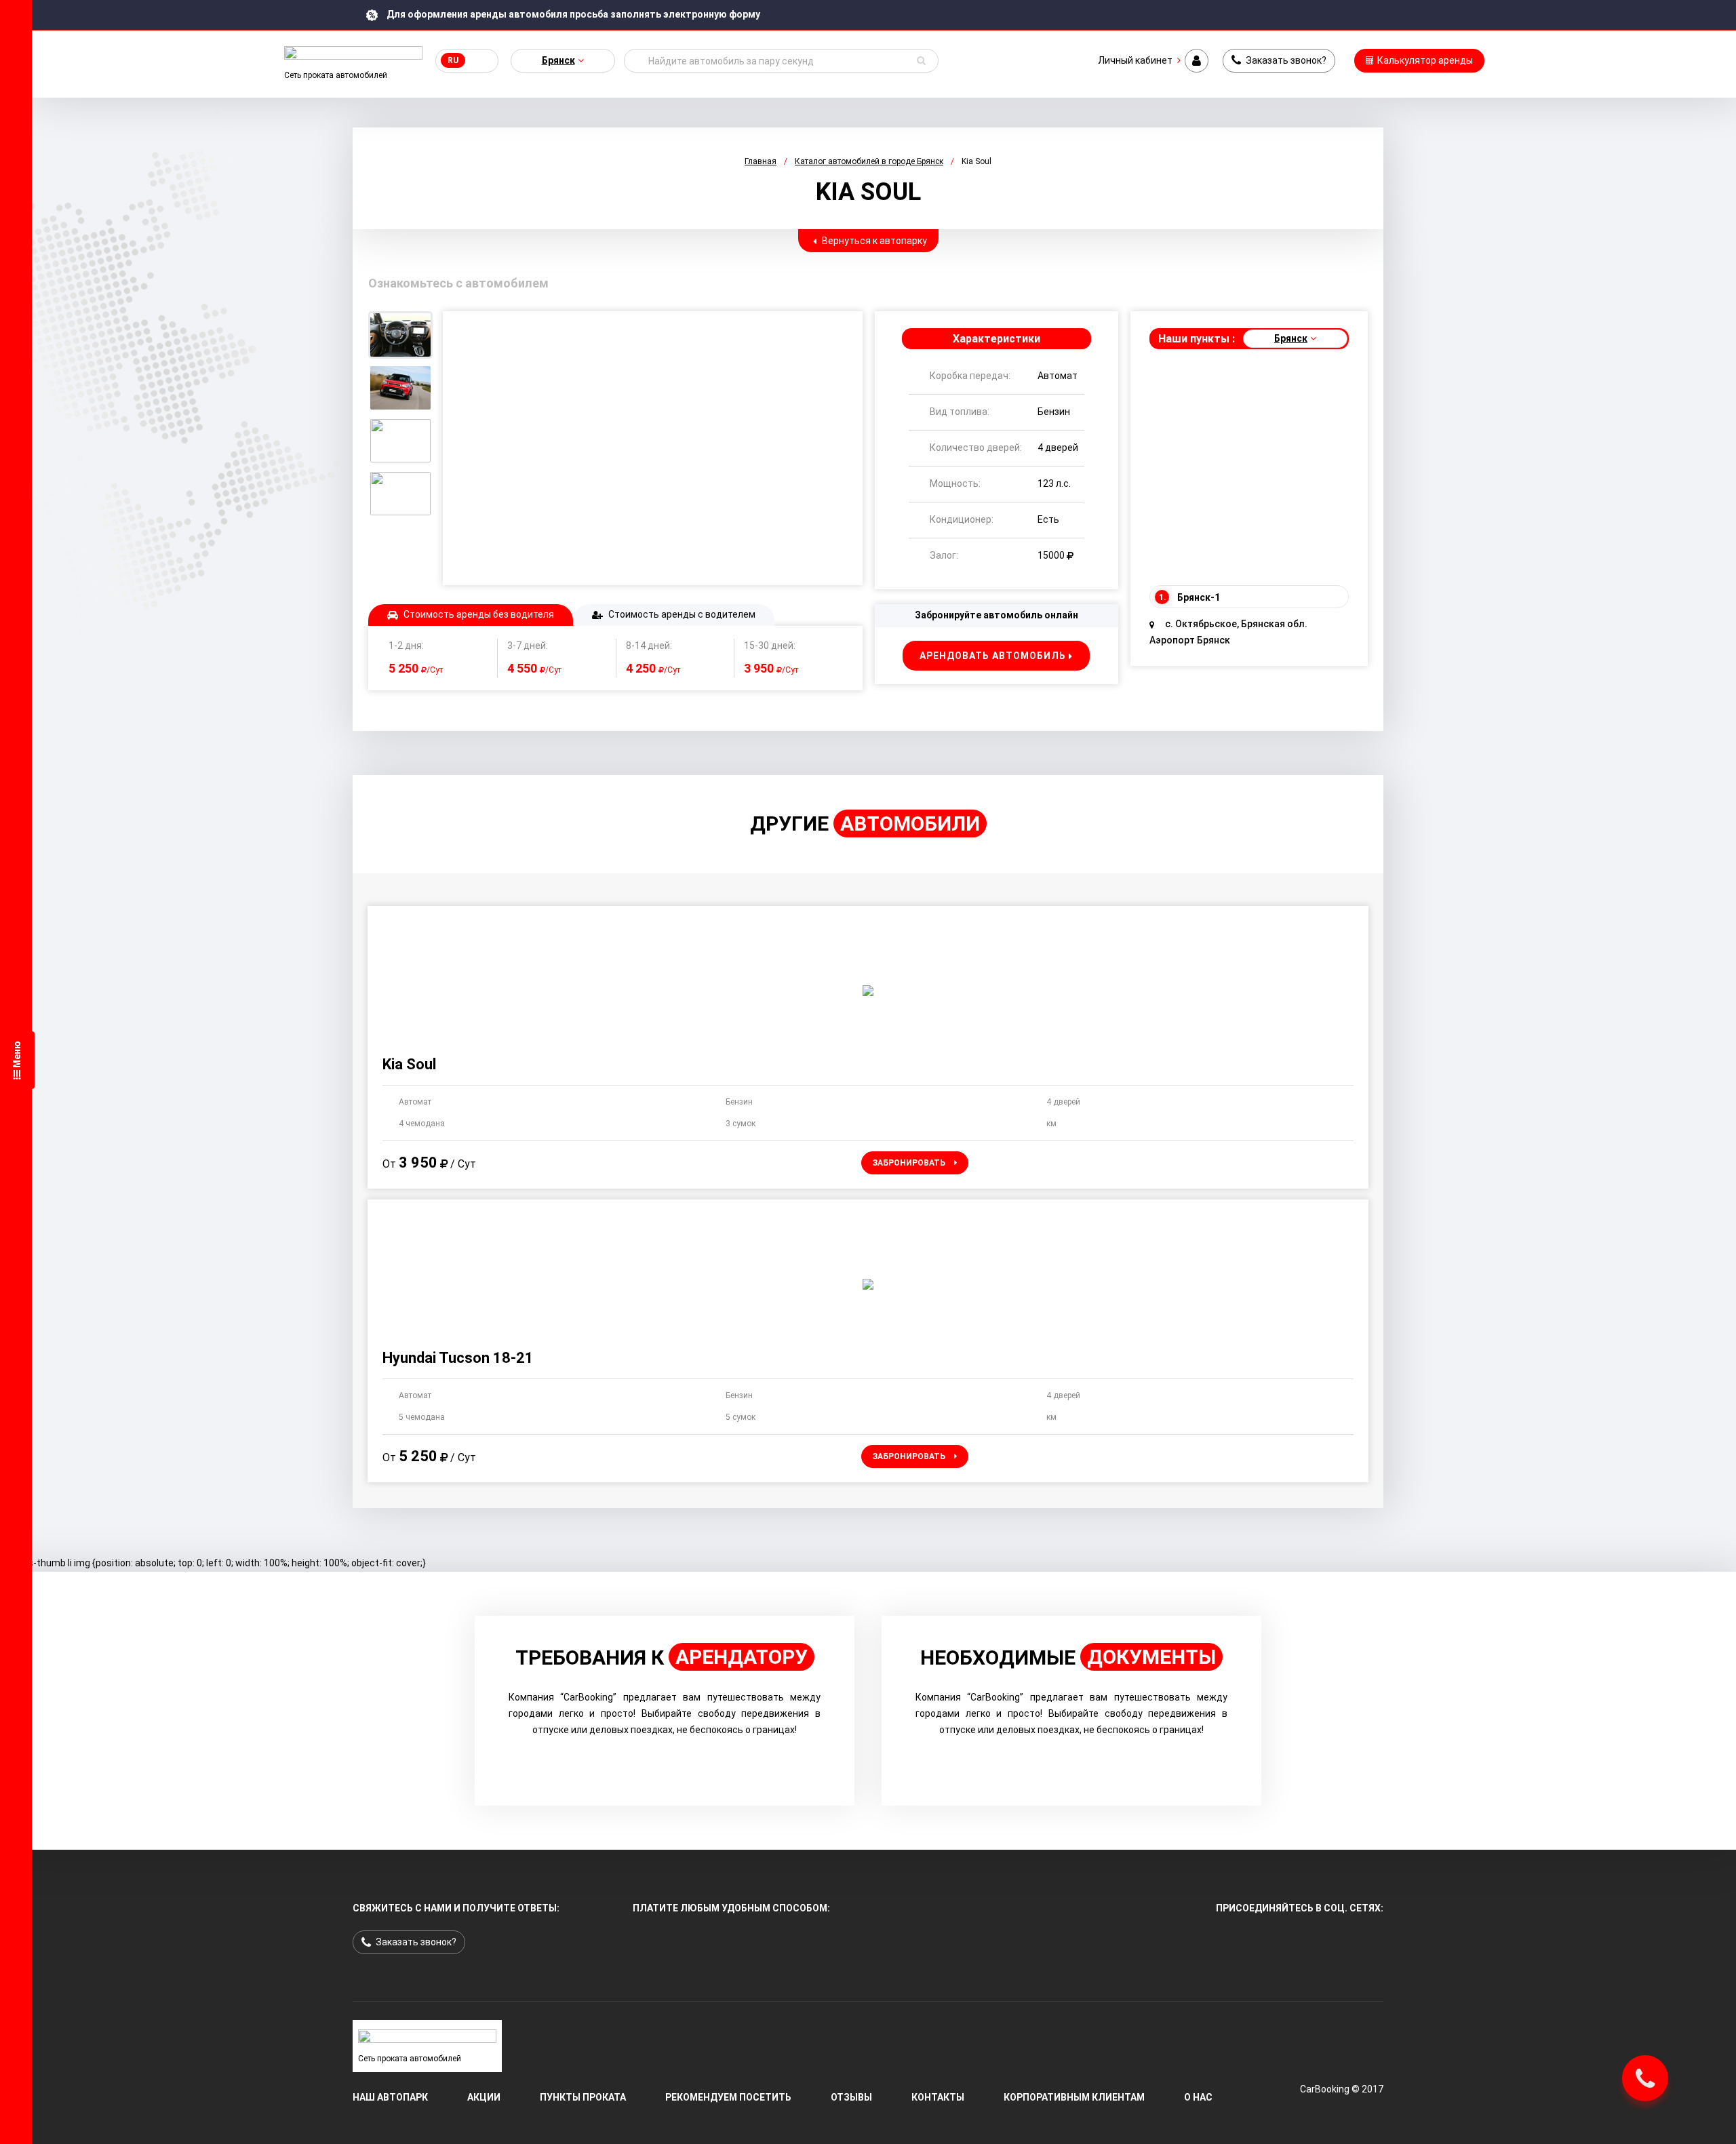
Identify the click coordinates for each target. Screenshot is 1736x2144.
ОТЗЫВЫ (851, 2097)
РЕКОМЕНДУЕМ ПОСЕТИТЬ (728, 2097)
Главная (761, 161)
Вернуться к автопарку (873, 241)
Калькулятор (1424, 60)
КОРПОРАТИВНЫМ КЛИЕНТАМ (1074, 2097)
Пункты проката (583, 2097)
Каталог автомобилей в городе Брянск (869, 161)
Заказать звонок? (1285, 60)
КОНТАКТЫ (938, 2097)
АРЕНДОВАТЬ (993, 656)
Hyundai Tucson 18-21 (458, 1358)
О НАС (1198, 2097)
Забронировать (910, 1163)
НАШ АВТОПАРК (390, 2097)
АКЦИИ (484, 2097)
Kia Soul (409, 1064)
